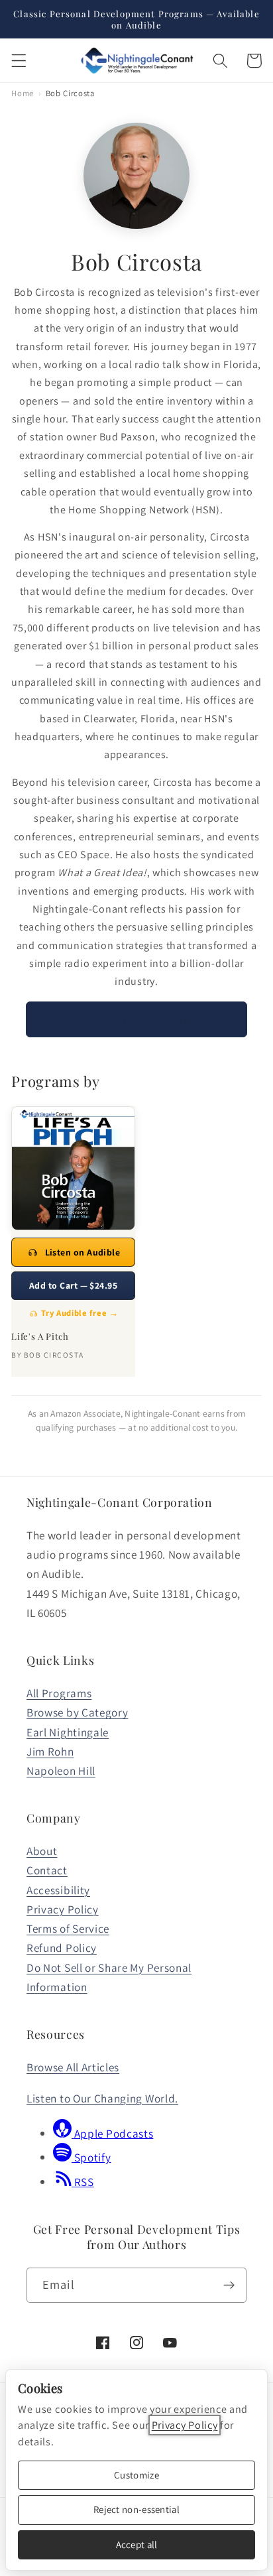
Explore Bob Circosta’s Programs (136, 1019)
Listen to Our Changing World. (102, 2098)
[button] (19, 61)
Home (23, 93)
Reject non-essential (136, 2509)
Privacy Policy (63, 1909)
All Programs (59, 1693)
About (42, 1851)
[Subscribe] (229, 2286)
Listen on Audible (83, 1252)
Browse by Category (77, 1712)
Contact (47, 1870)
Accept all (137, 2544)
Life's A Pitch (40, 1336)
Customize (136, 2475)
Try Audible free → (80, 1313)
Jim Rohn (50, 1751)
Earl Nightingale (68, 1732)
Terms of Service (68, 1928)
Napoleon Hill (61, 1771)
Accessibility (58, 1890)
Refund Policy (62, 1948)
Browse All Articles (73, 2067)
